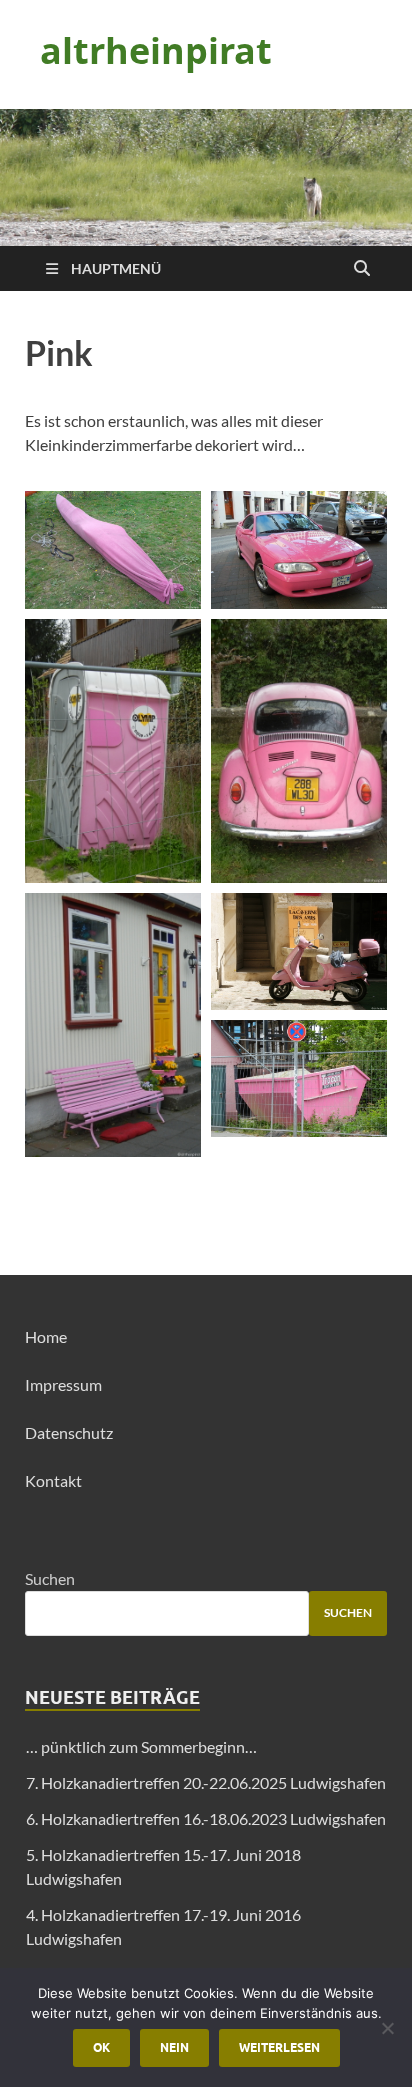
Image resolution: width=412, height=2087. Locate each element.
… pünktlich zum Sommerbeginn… (141, 1746)
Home (46, 1336)
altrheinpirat (156, 50)
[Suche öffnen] (362, 269)
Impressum (63, 1384)
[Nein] (387, 2028)
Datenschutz (69, 1432)
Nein (174, 2047)
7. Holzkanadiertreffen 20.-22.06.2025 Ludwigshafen (206, 1782)
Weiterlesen (279, 2047)
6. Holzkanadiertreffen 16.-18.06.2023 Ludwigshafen (206, 1818)
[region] (206, 177)
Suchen (50, 1578)
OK (101, 2047)
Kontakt (53, 1480)
